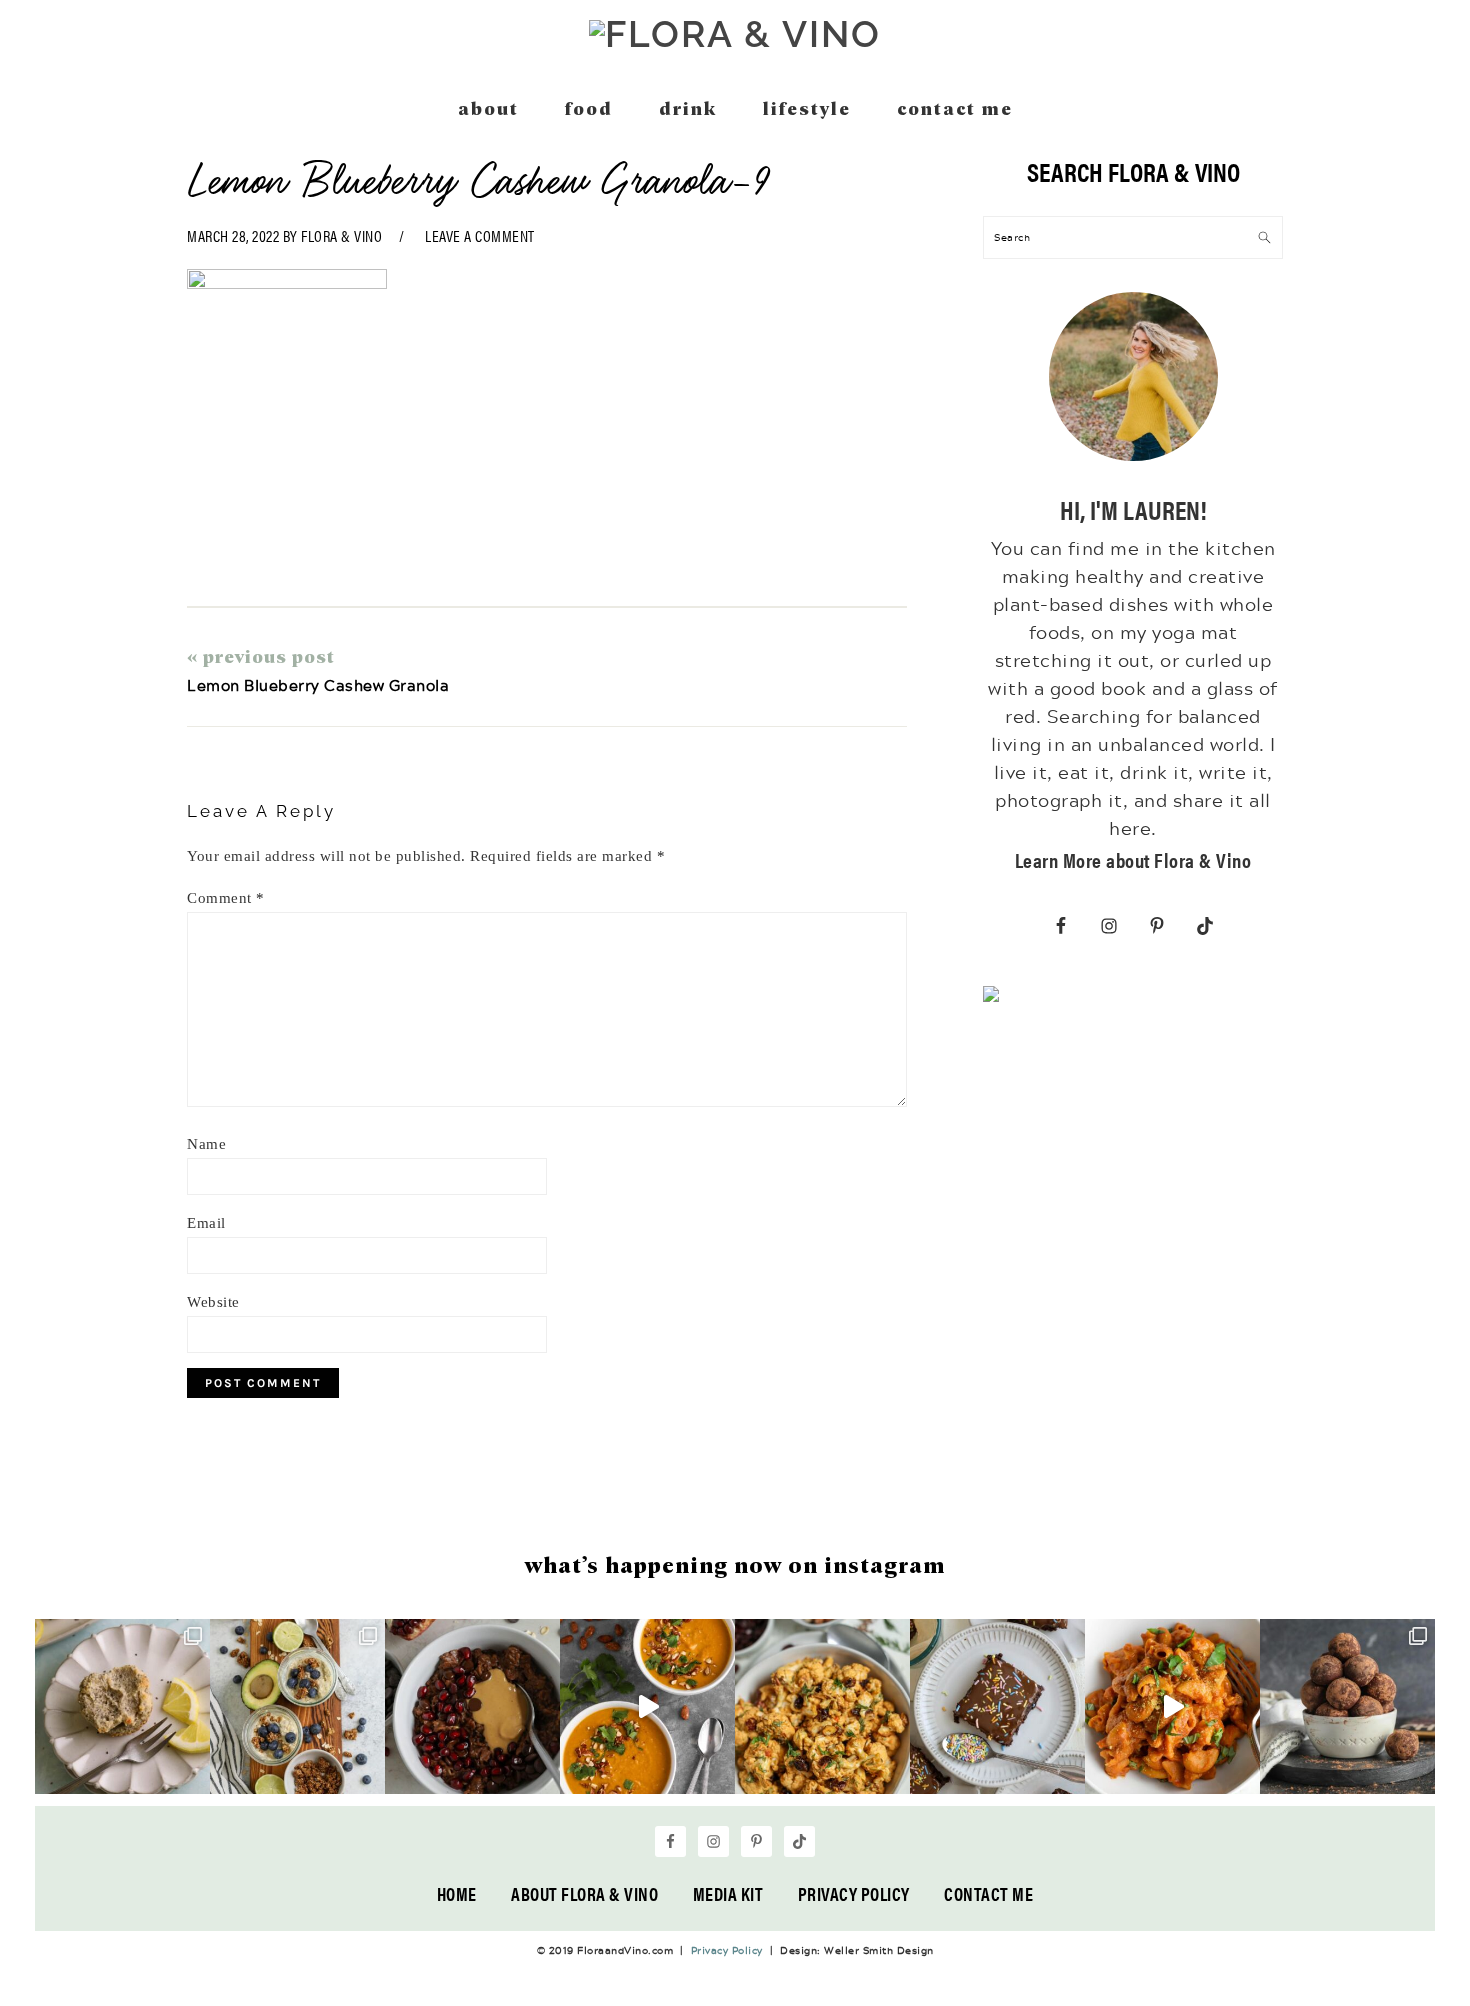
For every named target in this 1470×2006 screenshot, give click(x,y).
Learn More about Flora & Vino (1133, 859)
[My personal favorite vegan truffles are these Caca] (1347, 1706)
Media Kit (728, 1893)
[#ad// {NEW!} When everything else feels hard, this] (647, 1706)
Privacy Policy (854, 1893)
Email (206, 1223)
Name (206, 1144)
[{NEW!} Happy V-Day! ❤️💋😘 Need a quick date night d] (1172, 1706)
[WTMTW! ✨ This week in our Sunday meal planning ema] (297, 1706)
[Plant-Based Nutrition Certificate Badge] (991, 998)
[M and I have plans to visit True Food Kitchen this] (822, 1706)
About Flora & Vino (584, 1893)
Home (457, 1893)
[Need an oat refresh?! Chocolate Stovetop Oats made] (472, 1706)
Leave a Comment (480, 235)
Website (213, 1302)
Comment (226, 898)
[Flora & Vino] (735, 34)
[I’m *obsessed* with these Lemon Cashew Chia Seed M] (122, 1706)
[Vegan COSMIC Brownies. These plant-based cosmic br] (997, 1706)
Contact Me (988, 1893)
